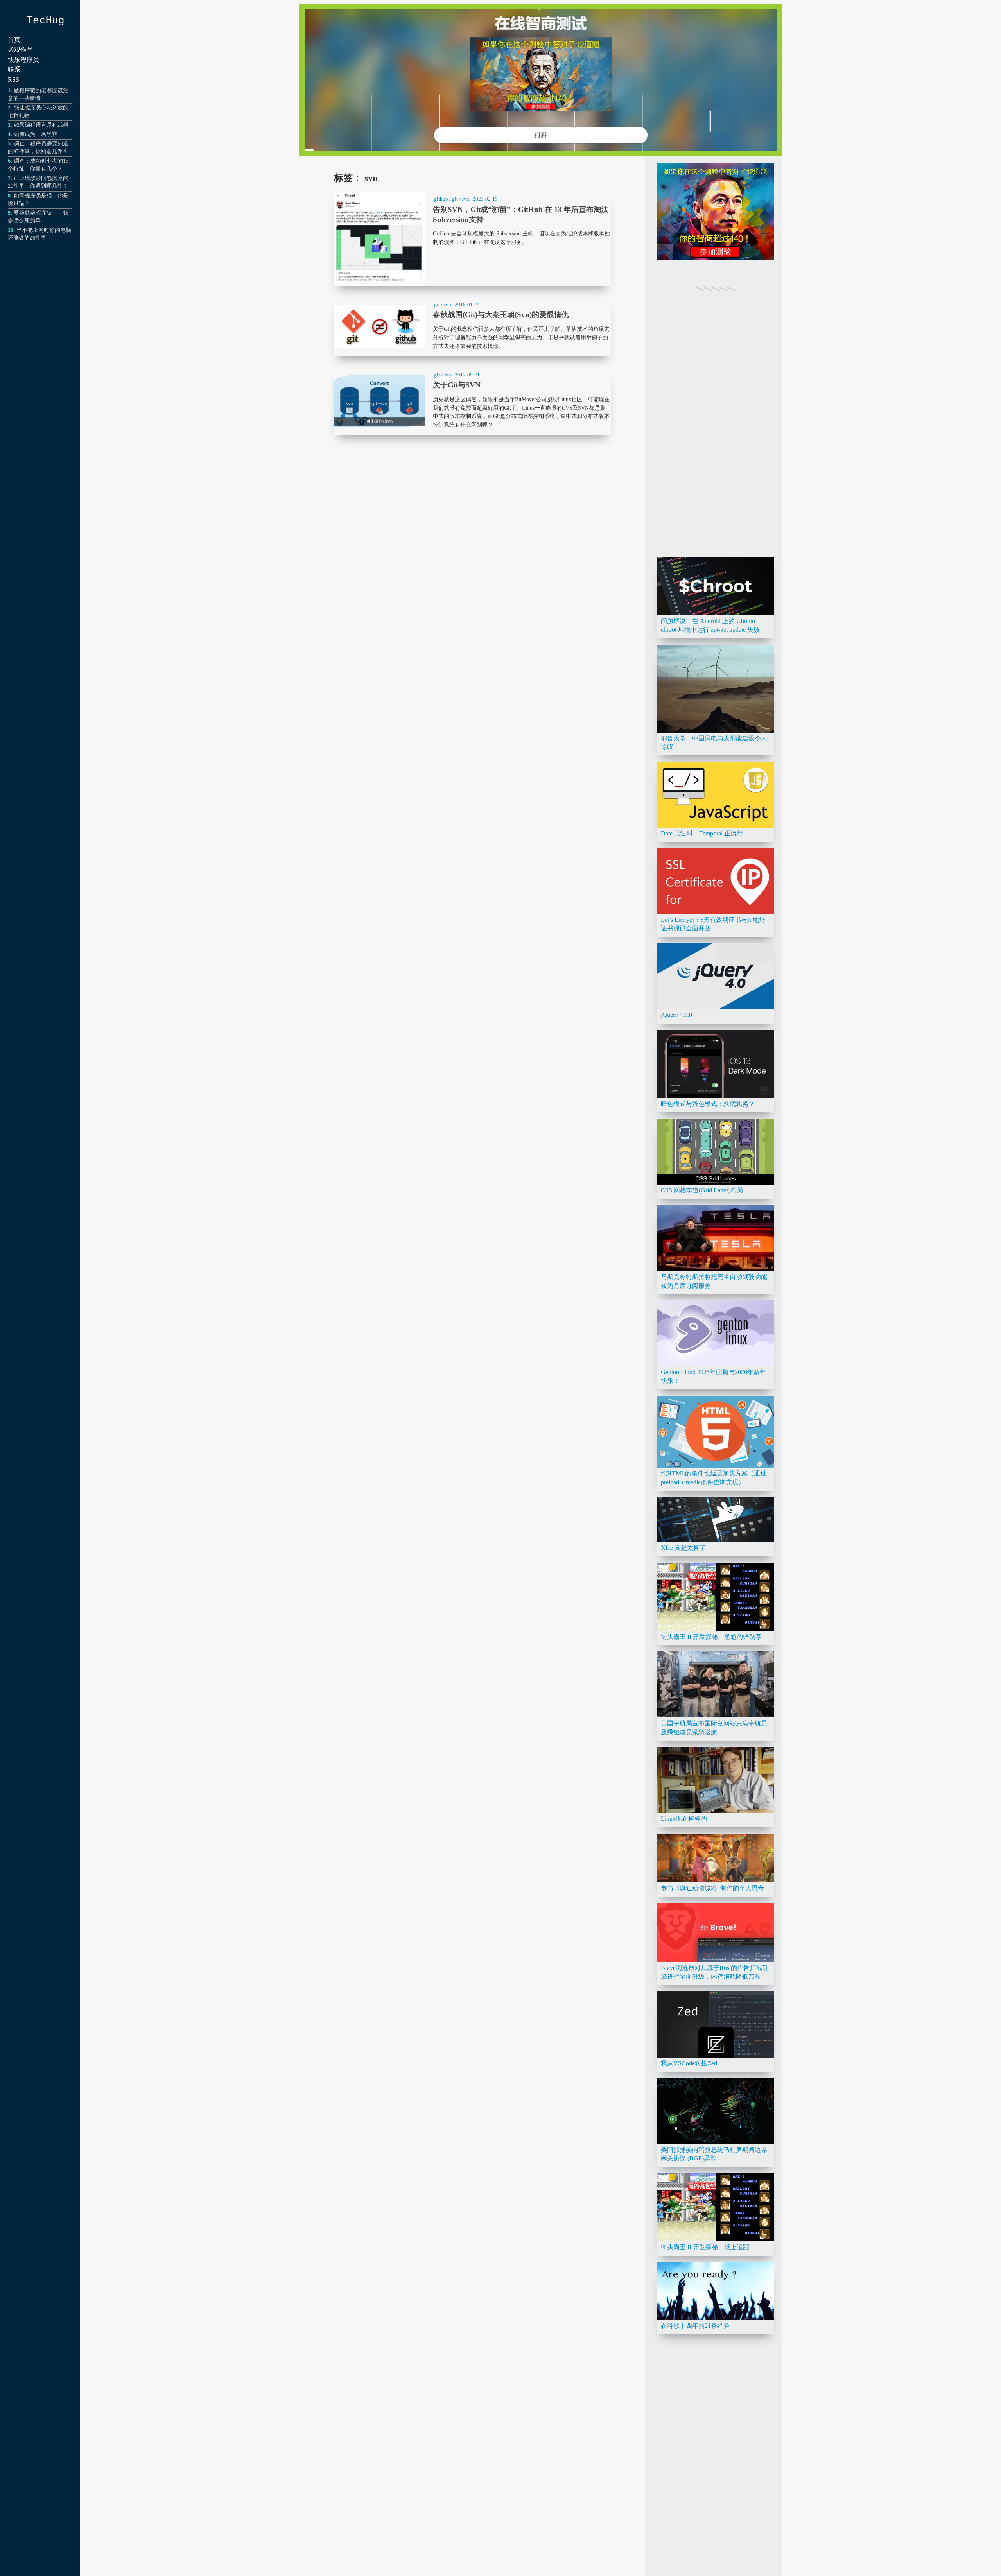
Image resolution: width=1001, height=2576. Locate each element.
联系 (14, 69)
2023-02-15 (485, 199)
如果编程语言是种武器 (41, 125)
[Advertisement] (716, 433)
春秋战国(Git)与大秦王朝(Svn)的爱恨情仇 (472, 327)
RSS (13, 80)
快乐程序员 (23, 60)
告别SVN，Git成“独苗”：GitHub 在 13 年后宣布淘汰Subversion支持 (472, 239)
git (455, 199)
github (441, 199)
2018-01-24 (467, 304)
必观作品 (20, 49)
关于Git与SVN (472, 401)
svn (466, 199)
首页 (14, 40)
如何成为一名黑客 (36, 134)
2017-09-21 (467, 375)
